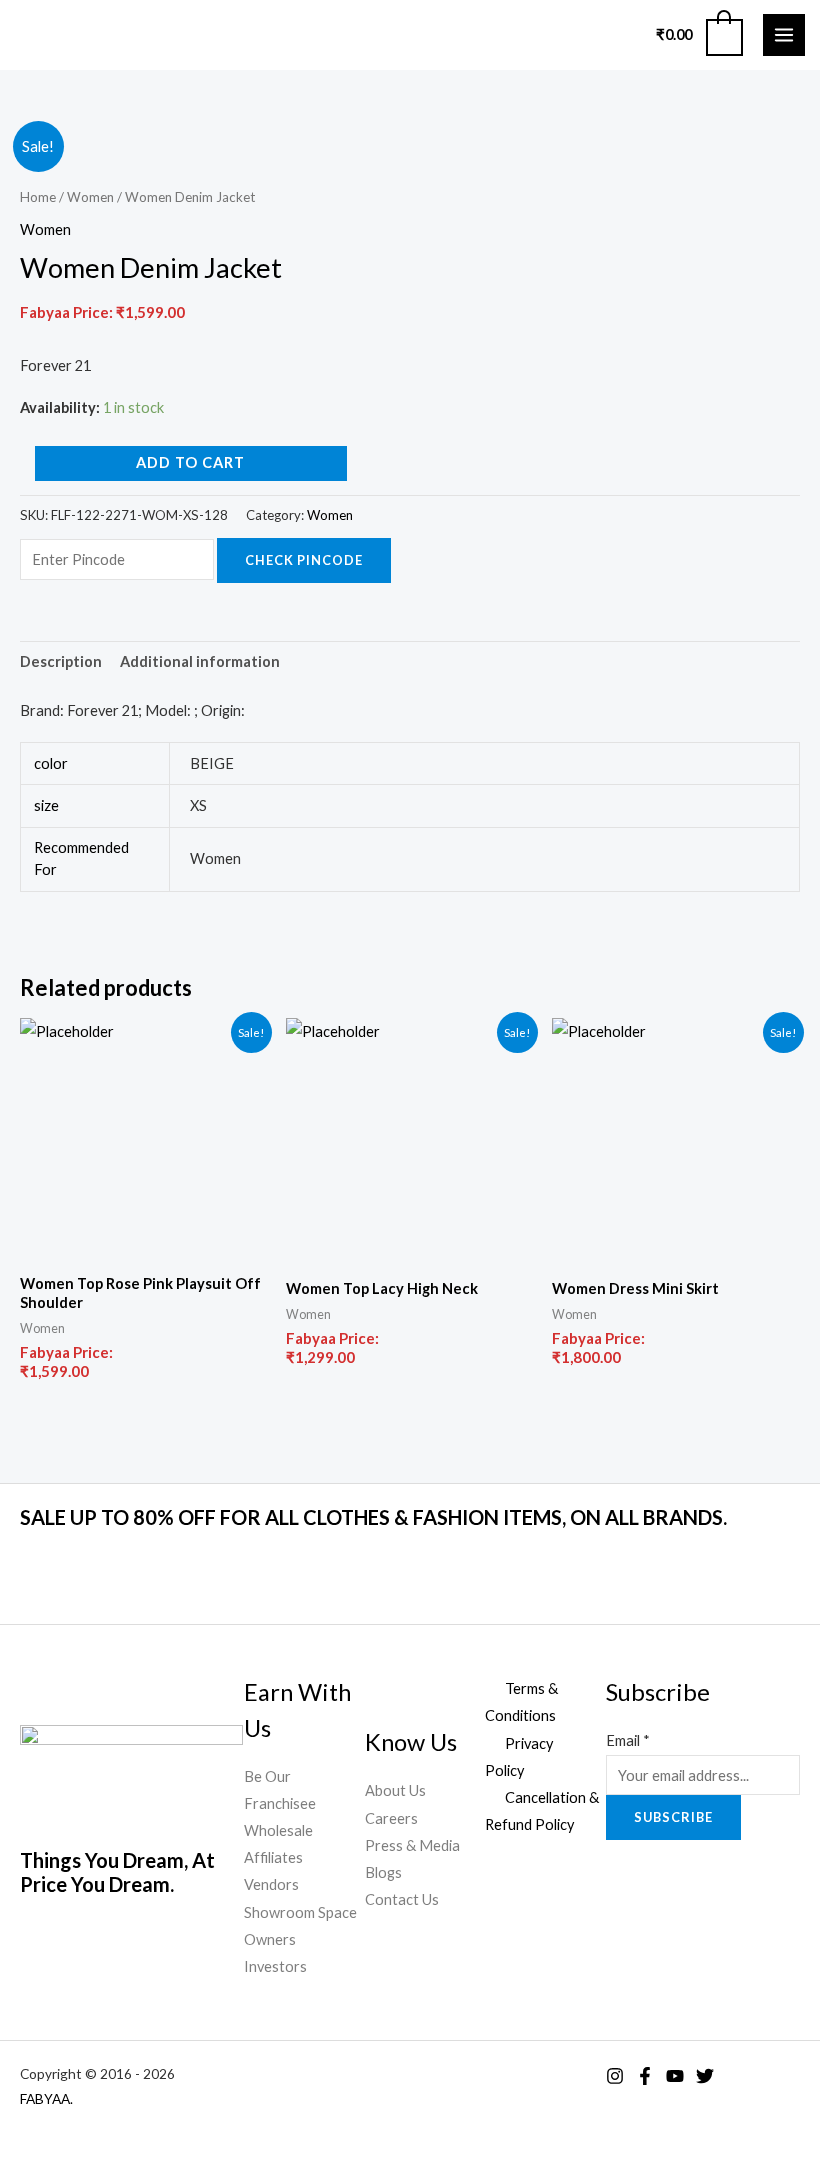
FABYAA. (46, 2098)
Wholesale (278, 1830)
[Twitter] (705, 2076)
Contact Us (402, 1899)
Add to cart (190, 462)
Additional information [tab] (200, 661)
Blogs (383, 1872)
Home (38, 197)
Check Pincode (304, 560)
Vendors (271, 1884)
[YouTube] (675, 2076)
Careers (391, 1818)
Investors (275, 1966)
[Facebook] (645, 2076)
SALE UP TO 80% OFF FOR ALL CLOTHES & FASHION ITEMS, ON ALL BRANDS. (373, 1517)
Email (628, 1740)
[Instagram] (615, 2076)
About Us (395, 1790)
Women (90, 197)
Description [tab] (61, 661)
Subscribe (673, 1817)
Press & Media (412, 1845)
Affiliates (273, 1857)
